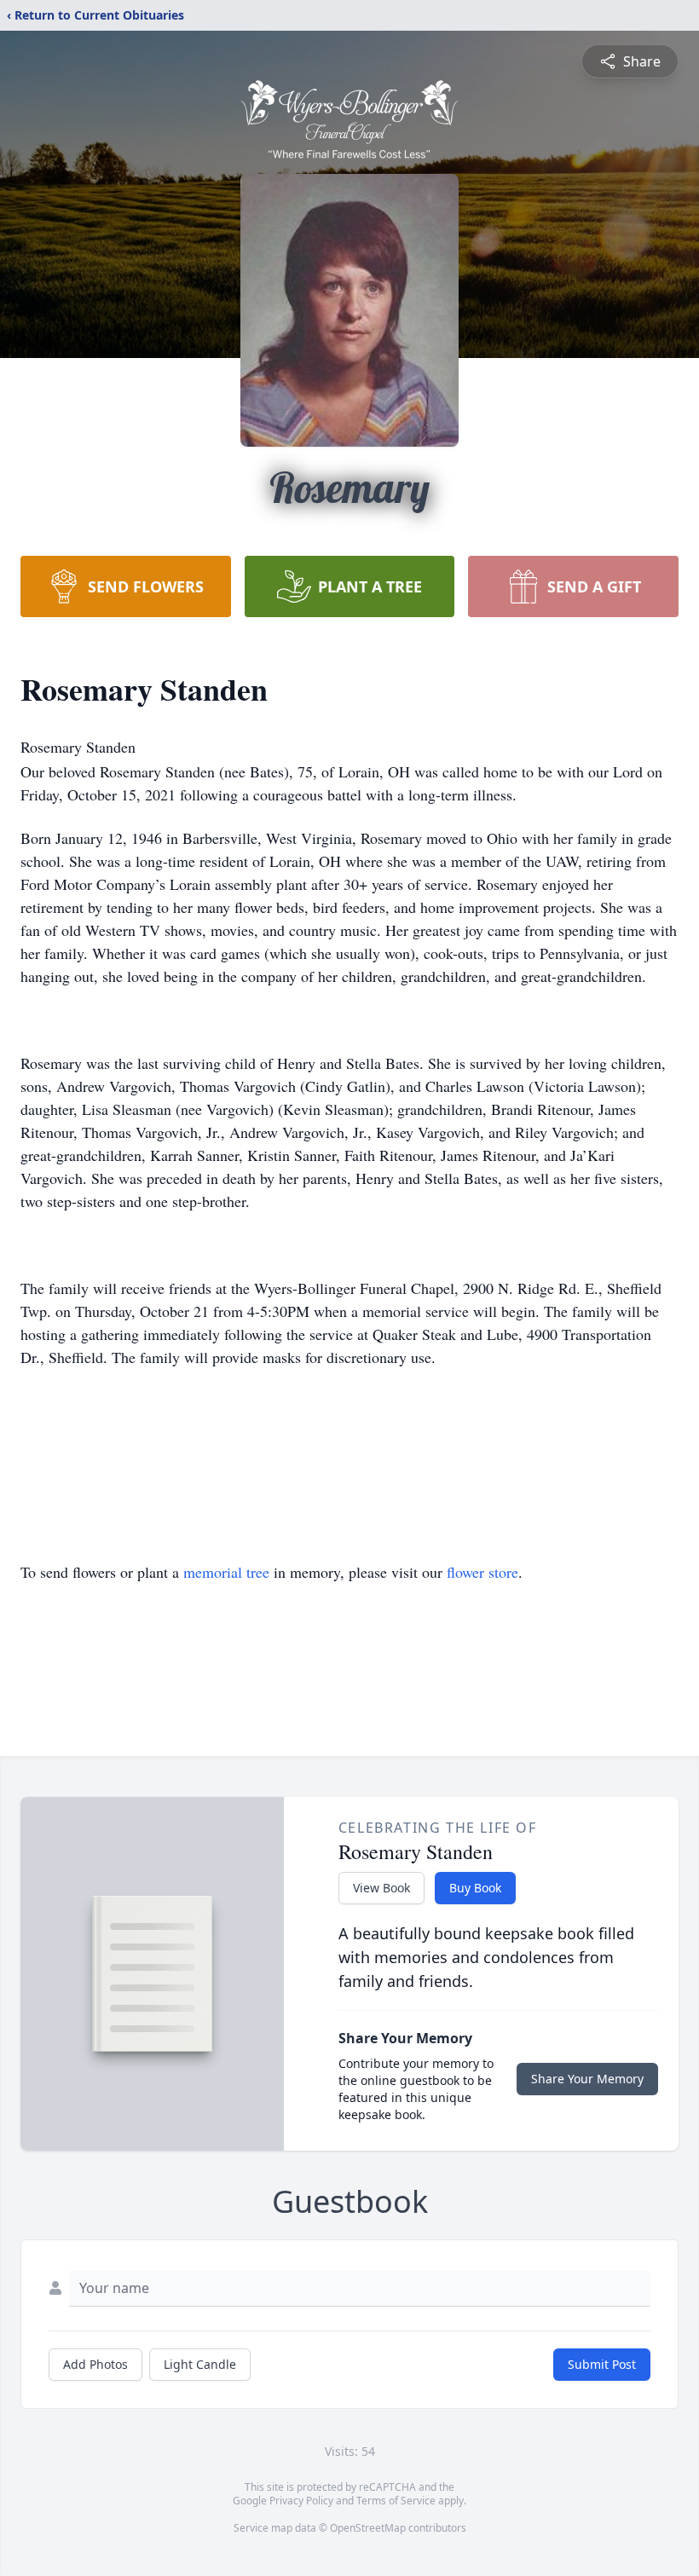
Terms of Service (396, 2501)
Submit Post (602, 2364)
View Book (381, 1888)
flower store (482, 1572)
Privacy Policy (301, 2501)
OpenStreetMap (368, 2528)
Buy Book (475, 1888)
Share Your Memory (587, 2079)
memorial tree (226, 1572)
